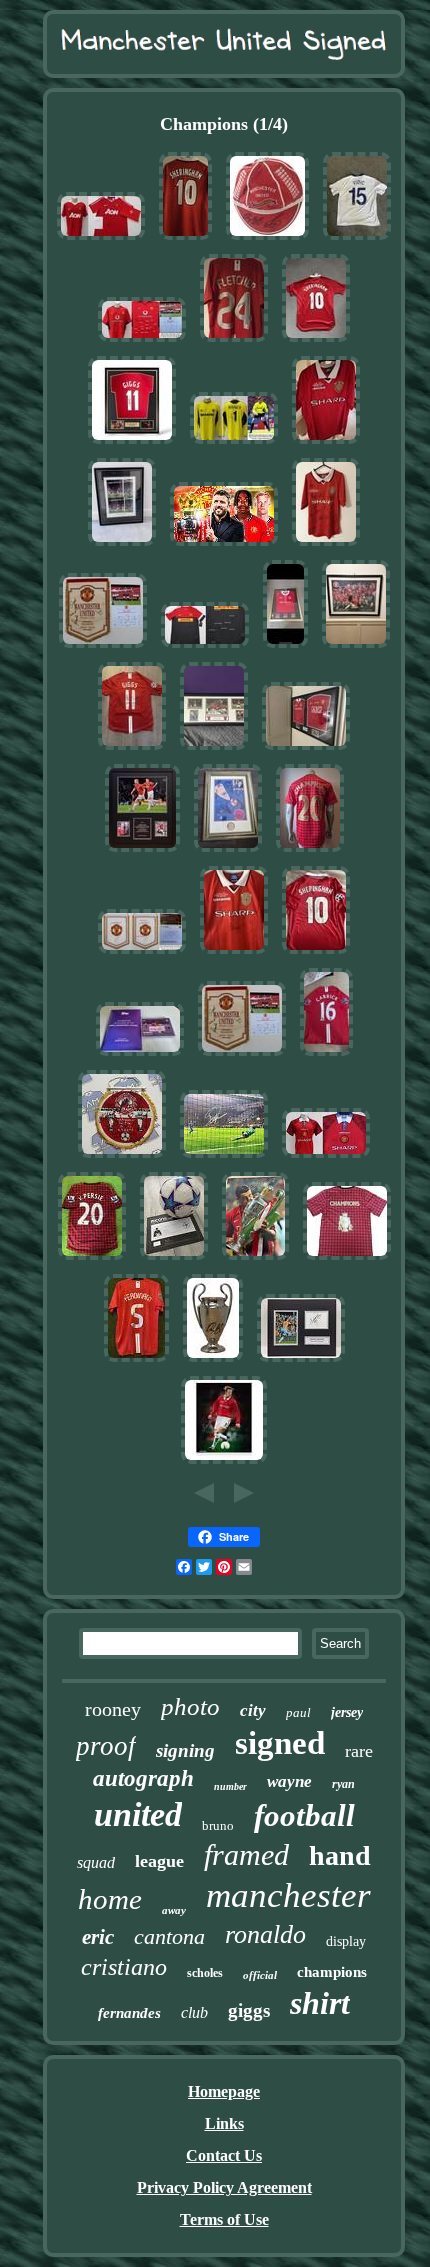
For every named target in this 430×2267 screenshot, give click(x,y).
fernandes (129, 2013)
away (174, 1910)
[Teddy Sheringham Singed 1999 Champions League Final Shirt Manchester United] (316, 341)
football (304, 1815)
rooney (113, 1709)
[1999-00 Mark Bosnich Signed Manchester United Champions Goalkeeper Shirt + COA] (234, 443)
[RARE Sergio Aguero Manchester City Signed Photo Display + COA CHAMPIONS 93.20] (301, 1361)
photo (190, 1706)
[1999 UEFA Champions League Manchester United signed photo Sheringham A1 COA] (122, 545)
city (253, 1710)
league (159, 1861)
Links (224, 2123)
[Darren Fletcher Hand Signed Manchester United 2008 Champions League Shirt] (234, 341)
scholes (205, 1973)
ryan (343, 1784)
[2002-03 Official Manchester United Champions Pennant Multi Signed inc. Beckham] (103, 647)
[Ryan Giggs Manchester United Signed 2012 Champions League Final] (132, 749)
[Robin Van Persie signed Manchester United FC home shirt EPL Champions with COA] (92, 1259)
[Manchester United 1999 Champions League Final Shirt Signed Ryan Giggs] (326, 443)
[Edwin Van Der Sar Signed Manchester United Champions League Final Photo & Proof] (224, 1157)
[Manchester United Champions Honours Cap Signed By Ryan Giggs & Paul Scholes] (267, 239)
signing (185, 1750)
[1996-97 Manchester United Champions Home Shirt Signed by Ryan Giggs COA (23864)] (326, 1157)
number (230, 1786)
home (110, 1899)
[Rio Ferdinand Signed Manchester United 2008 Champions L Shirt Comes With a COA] (136, 1361)
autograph (143, 1778)
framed (246, 1854)
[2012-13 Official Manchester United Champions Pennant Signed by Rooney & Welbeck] (142, 953)
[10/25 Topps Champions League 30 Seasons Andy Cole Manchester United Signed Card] (140, 1055)
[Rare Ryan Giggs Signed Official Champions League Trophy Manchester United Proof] (213, 1361)
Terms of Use (224, 2219)
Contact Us (224, 2155)
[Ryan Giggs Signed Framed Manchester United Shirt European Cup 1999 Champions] (132, 443)
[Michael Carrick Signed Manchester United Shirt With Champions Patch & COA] (326, 1055)
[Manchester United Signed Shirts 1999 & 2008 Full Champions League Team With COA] (306, 749)
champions (332, 1972)
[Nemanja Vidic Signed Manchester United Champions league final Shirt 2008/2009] (357, 239)
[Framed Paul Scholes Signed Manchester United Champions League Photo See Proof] (142, 851)
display (346, 1941)
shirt (320, 2003)
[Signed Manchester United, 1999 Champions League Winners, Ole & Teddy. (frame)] (214, 749)
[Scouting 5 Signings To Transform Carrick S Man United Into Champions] (224, 545)
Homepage (224, 2091)
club (194, 2012)
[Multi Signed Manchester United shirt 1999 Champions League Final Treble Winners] (326, 545)
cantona (169, 1936)
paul (298, 1712)
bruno (218, 1825)
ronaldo (265, 1934)
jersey (347, 1712)
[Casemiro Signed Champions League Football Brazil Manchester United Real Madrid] (174, 1259)
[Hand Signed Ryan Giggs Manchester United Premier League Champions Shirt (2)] (347, 1259)
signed (280, 1743)
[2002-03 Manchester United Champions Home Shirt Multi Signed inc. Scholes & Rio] (142, 341)
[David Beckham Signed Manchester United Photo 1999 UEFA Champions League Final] (224, 1463)
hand (340, 1855)
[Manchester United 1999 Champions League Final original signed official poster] (356, 647)
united (138, 1814)
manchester (288, 1895)
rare (359, 1751)
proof (106, 1746)
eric (98, 1937)
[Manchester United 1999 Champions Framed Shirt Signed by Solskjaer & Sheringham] (285, 647)
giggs (249, 2010)
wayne (289, 1781)
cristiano (124, 1967)
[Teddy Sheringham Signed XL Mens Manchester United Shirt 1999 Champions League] (316, 953)
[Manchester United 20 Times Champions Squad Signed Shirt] (310, 851)
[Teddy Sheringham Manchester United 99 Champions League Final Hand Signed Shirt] (185, 239)
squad (96, 1862)
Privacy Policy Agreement (224, 2187)
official (260, 1975)
